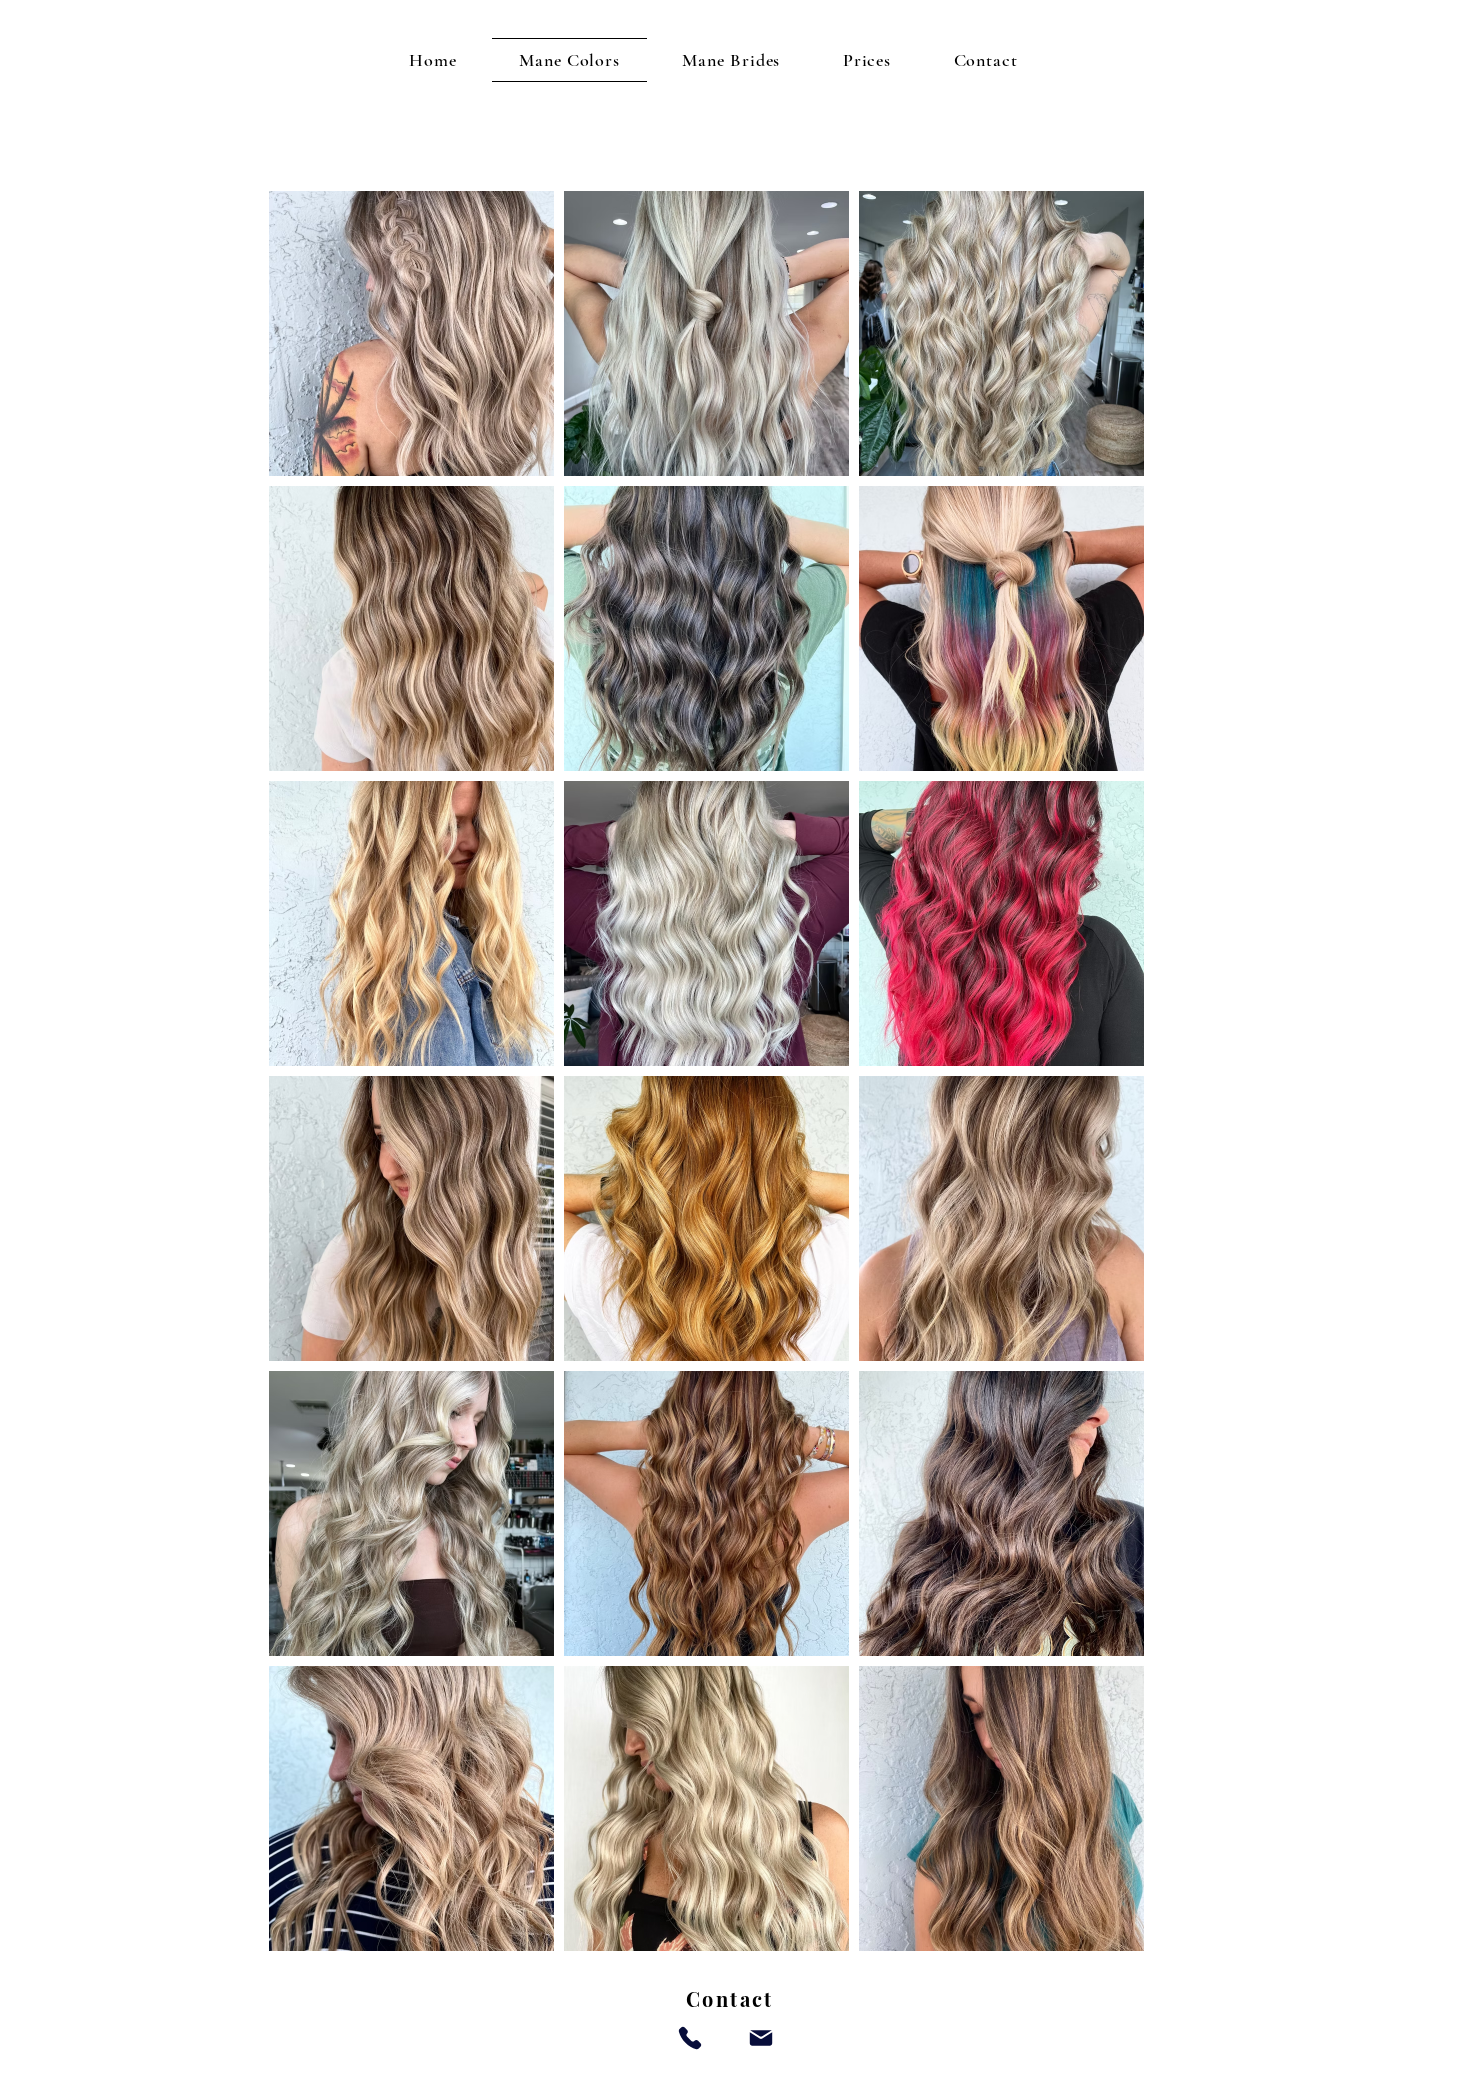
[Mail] (761, 2038)
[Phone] (690, 2038)
